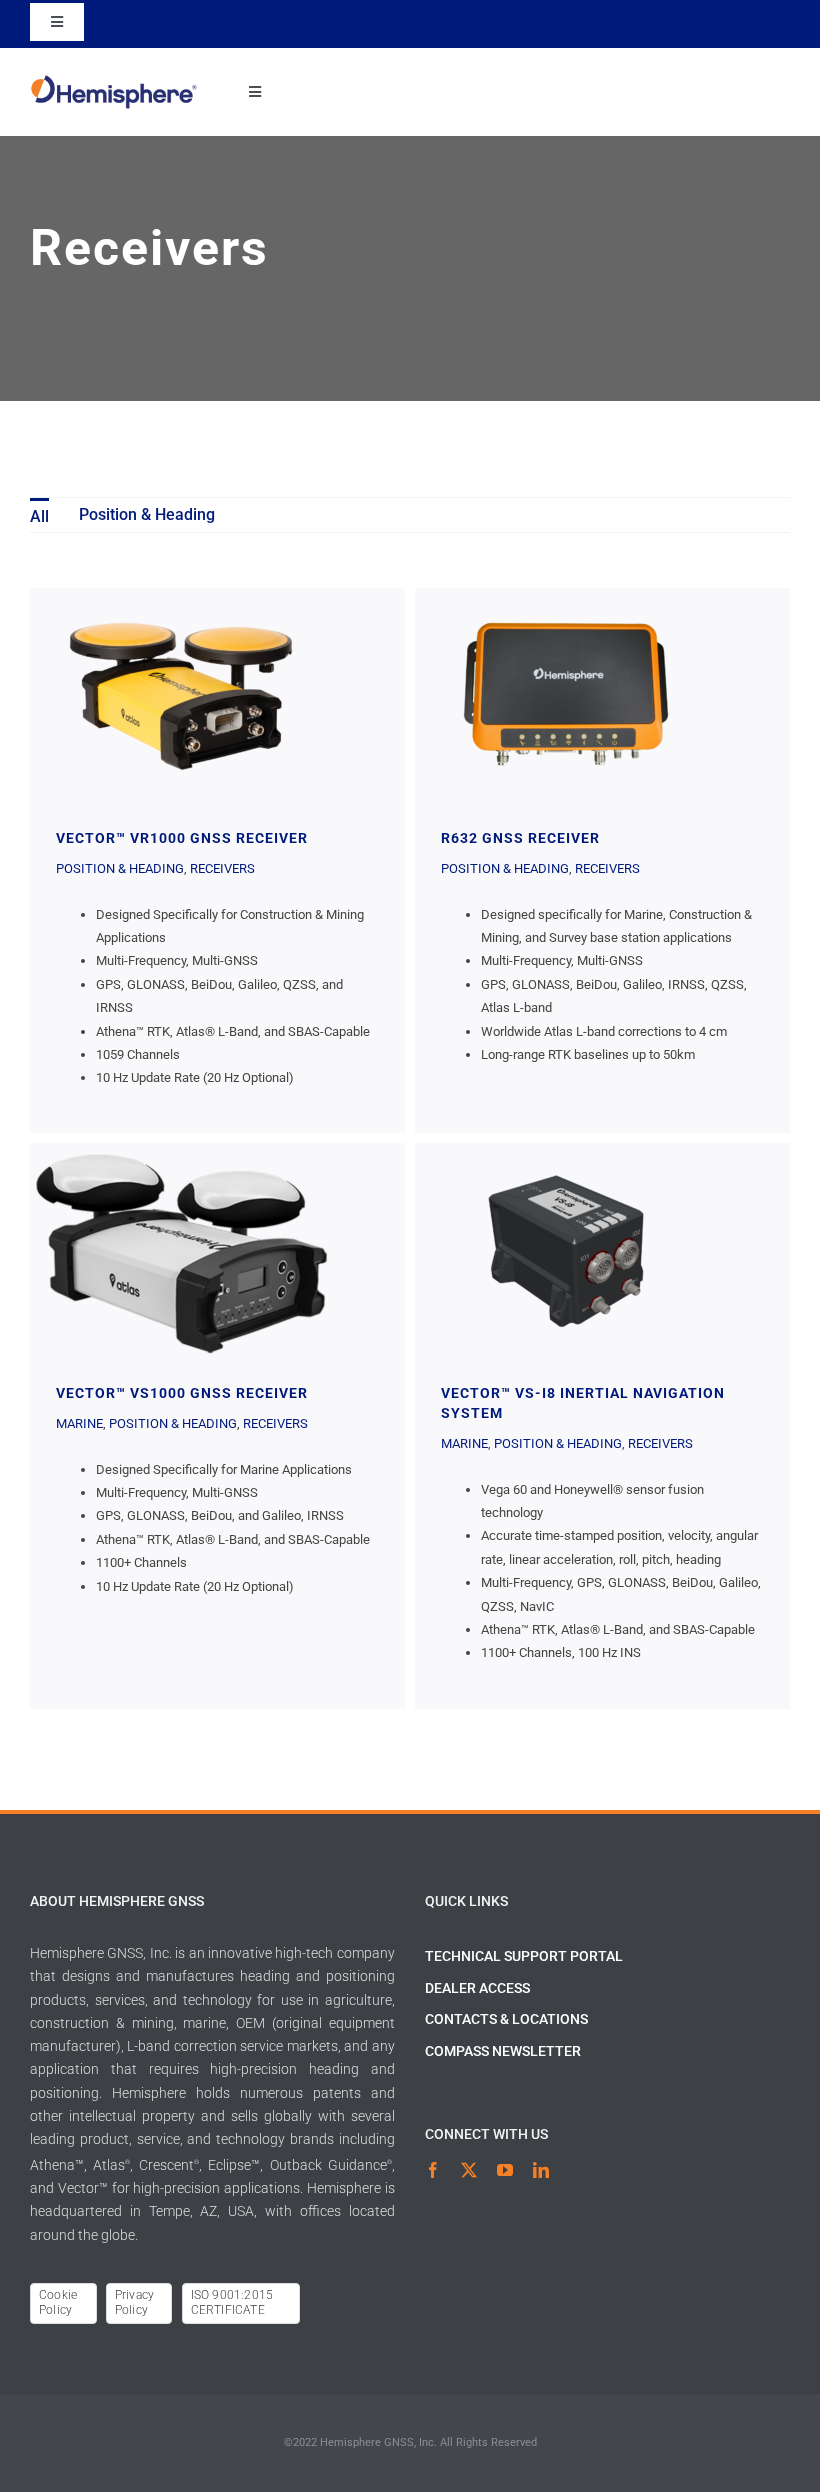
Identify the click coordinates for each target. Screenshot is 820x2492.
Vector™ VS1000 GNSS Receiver (181, 1251)
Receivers (222, 868)
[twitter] (469, 2170)
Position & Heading (120, 868)
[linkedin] (541, 2170)
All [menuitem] (39, 516)
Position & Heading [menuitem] (147, 514)
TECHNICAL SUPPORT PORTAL (524, 1956)
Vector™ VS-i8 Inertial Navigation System (566, 1251)
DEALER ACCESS (477, 1988)
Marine (79, 1423)
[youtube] (505, 2170)
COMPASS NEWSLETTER (503, 2051)
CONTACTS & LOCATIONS (506, 2019)
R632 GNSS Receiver (566, 696)
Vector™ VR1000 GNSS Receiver (181, 696)
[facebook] (433, 2170)
